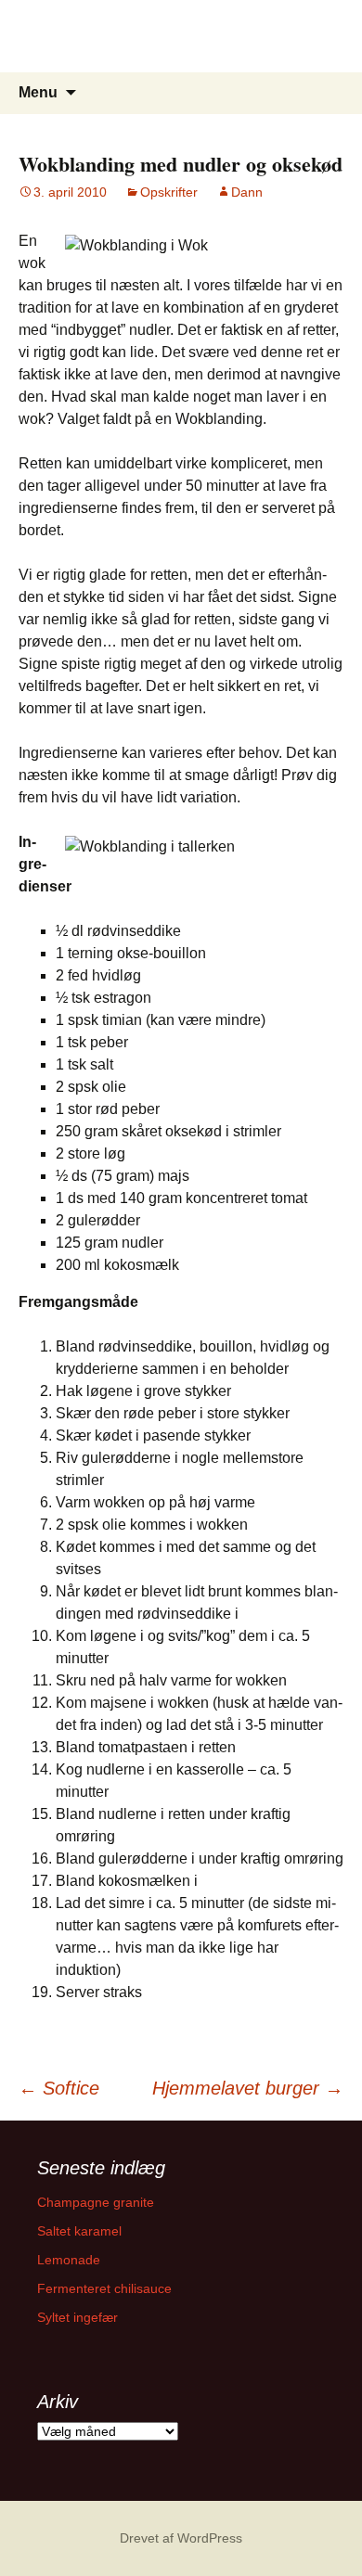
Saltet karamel (79, 2231)
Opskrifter (169, 192)
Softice (59, 2088)
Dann (247, 192)
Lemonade (69, 2260)
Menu (38, 92)
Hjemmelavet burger (248, 2088)
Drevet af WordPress (181, 2538)
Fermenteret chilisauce (104, 2288)
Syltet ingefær (78, 2317)
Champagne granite (96, 2202)
